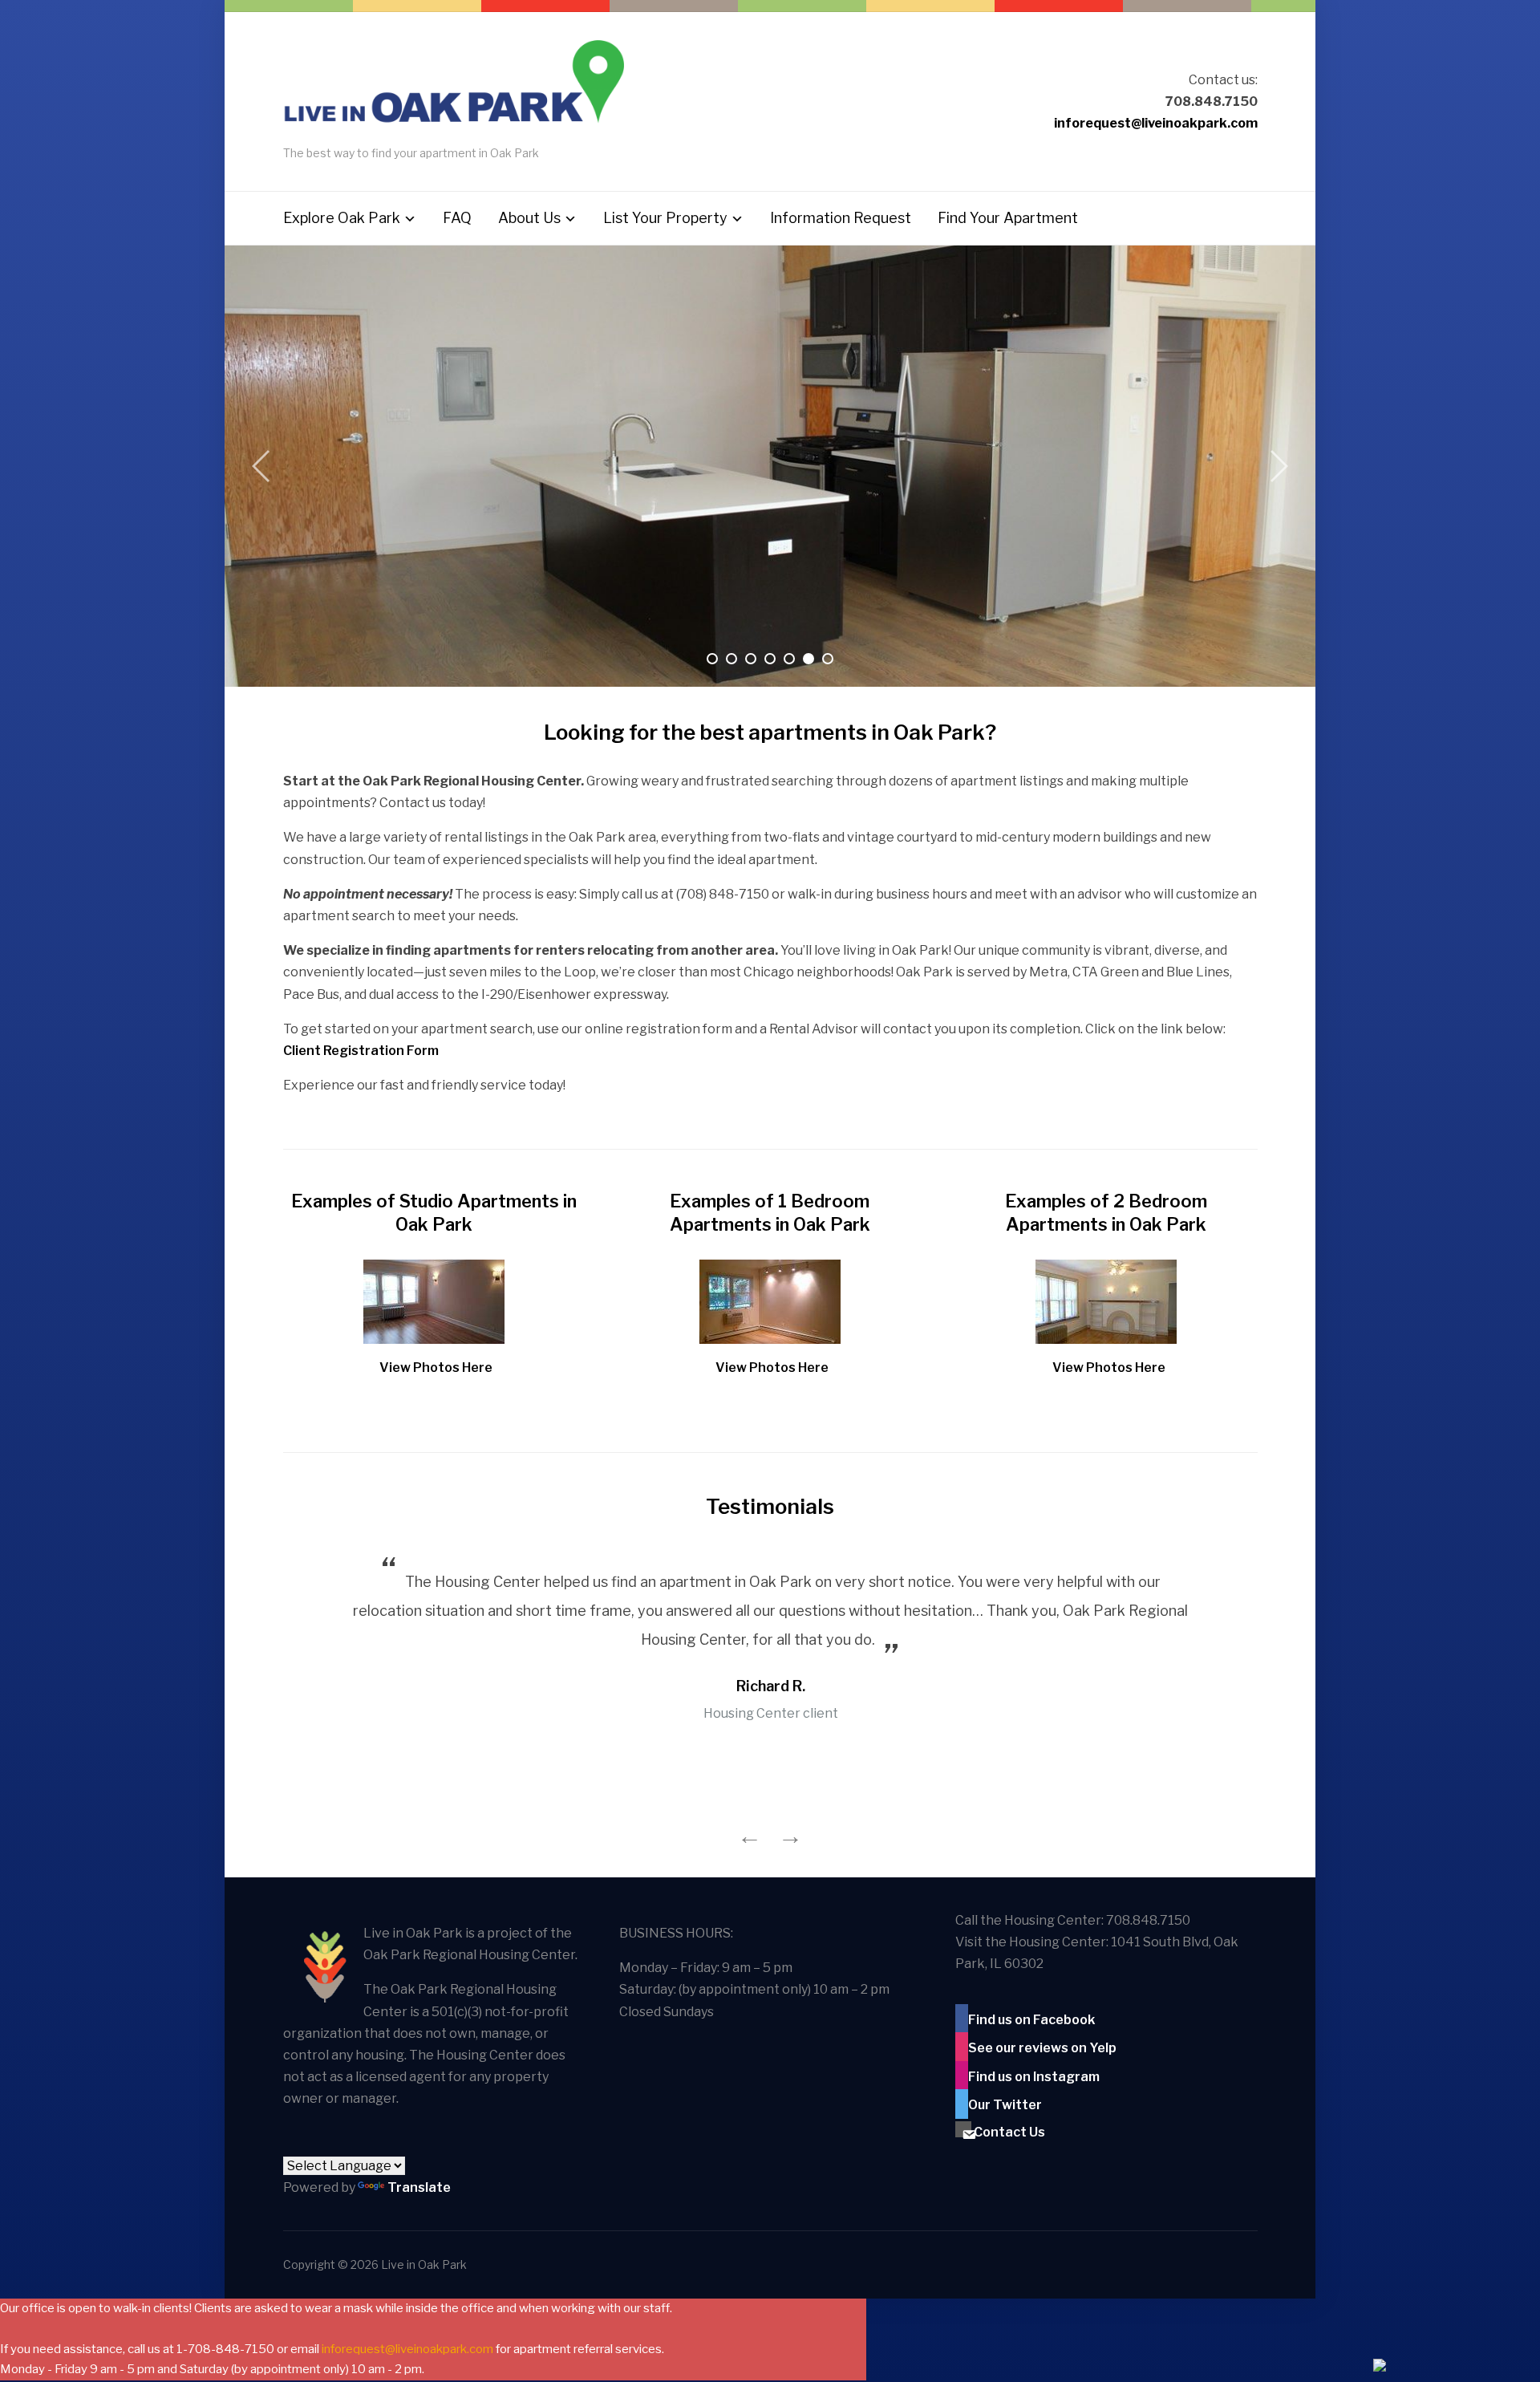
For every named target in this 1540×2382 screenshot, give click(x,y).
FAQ (457, 218)
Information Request (841, 218)
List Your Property (665, 218)
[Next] (1275, 466)
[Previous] (265, 466)
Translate (419, 2187)
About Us (529, 218)
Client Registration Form (361, 1051)
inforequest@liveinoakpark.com (1156, 123)
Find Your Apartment (1008, 218)
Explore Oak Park (342, 218)
